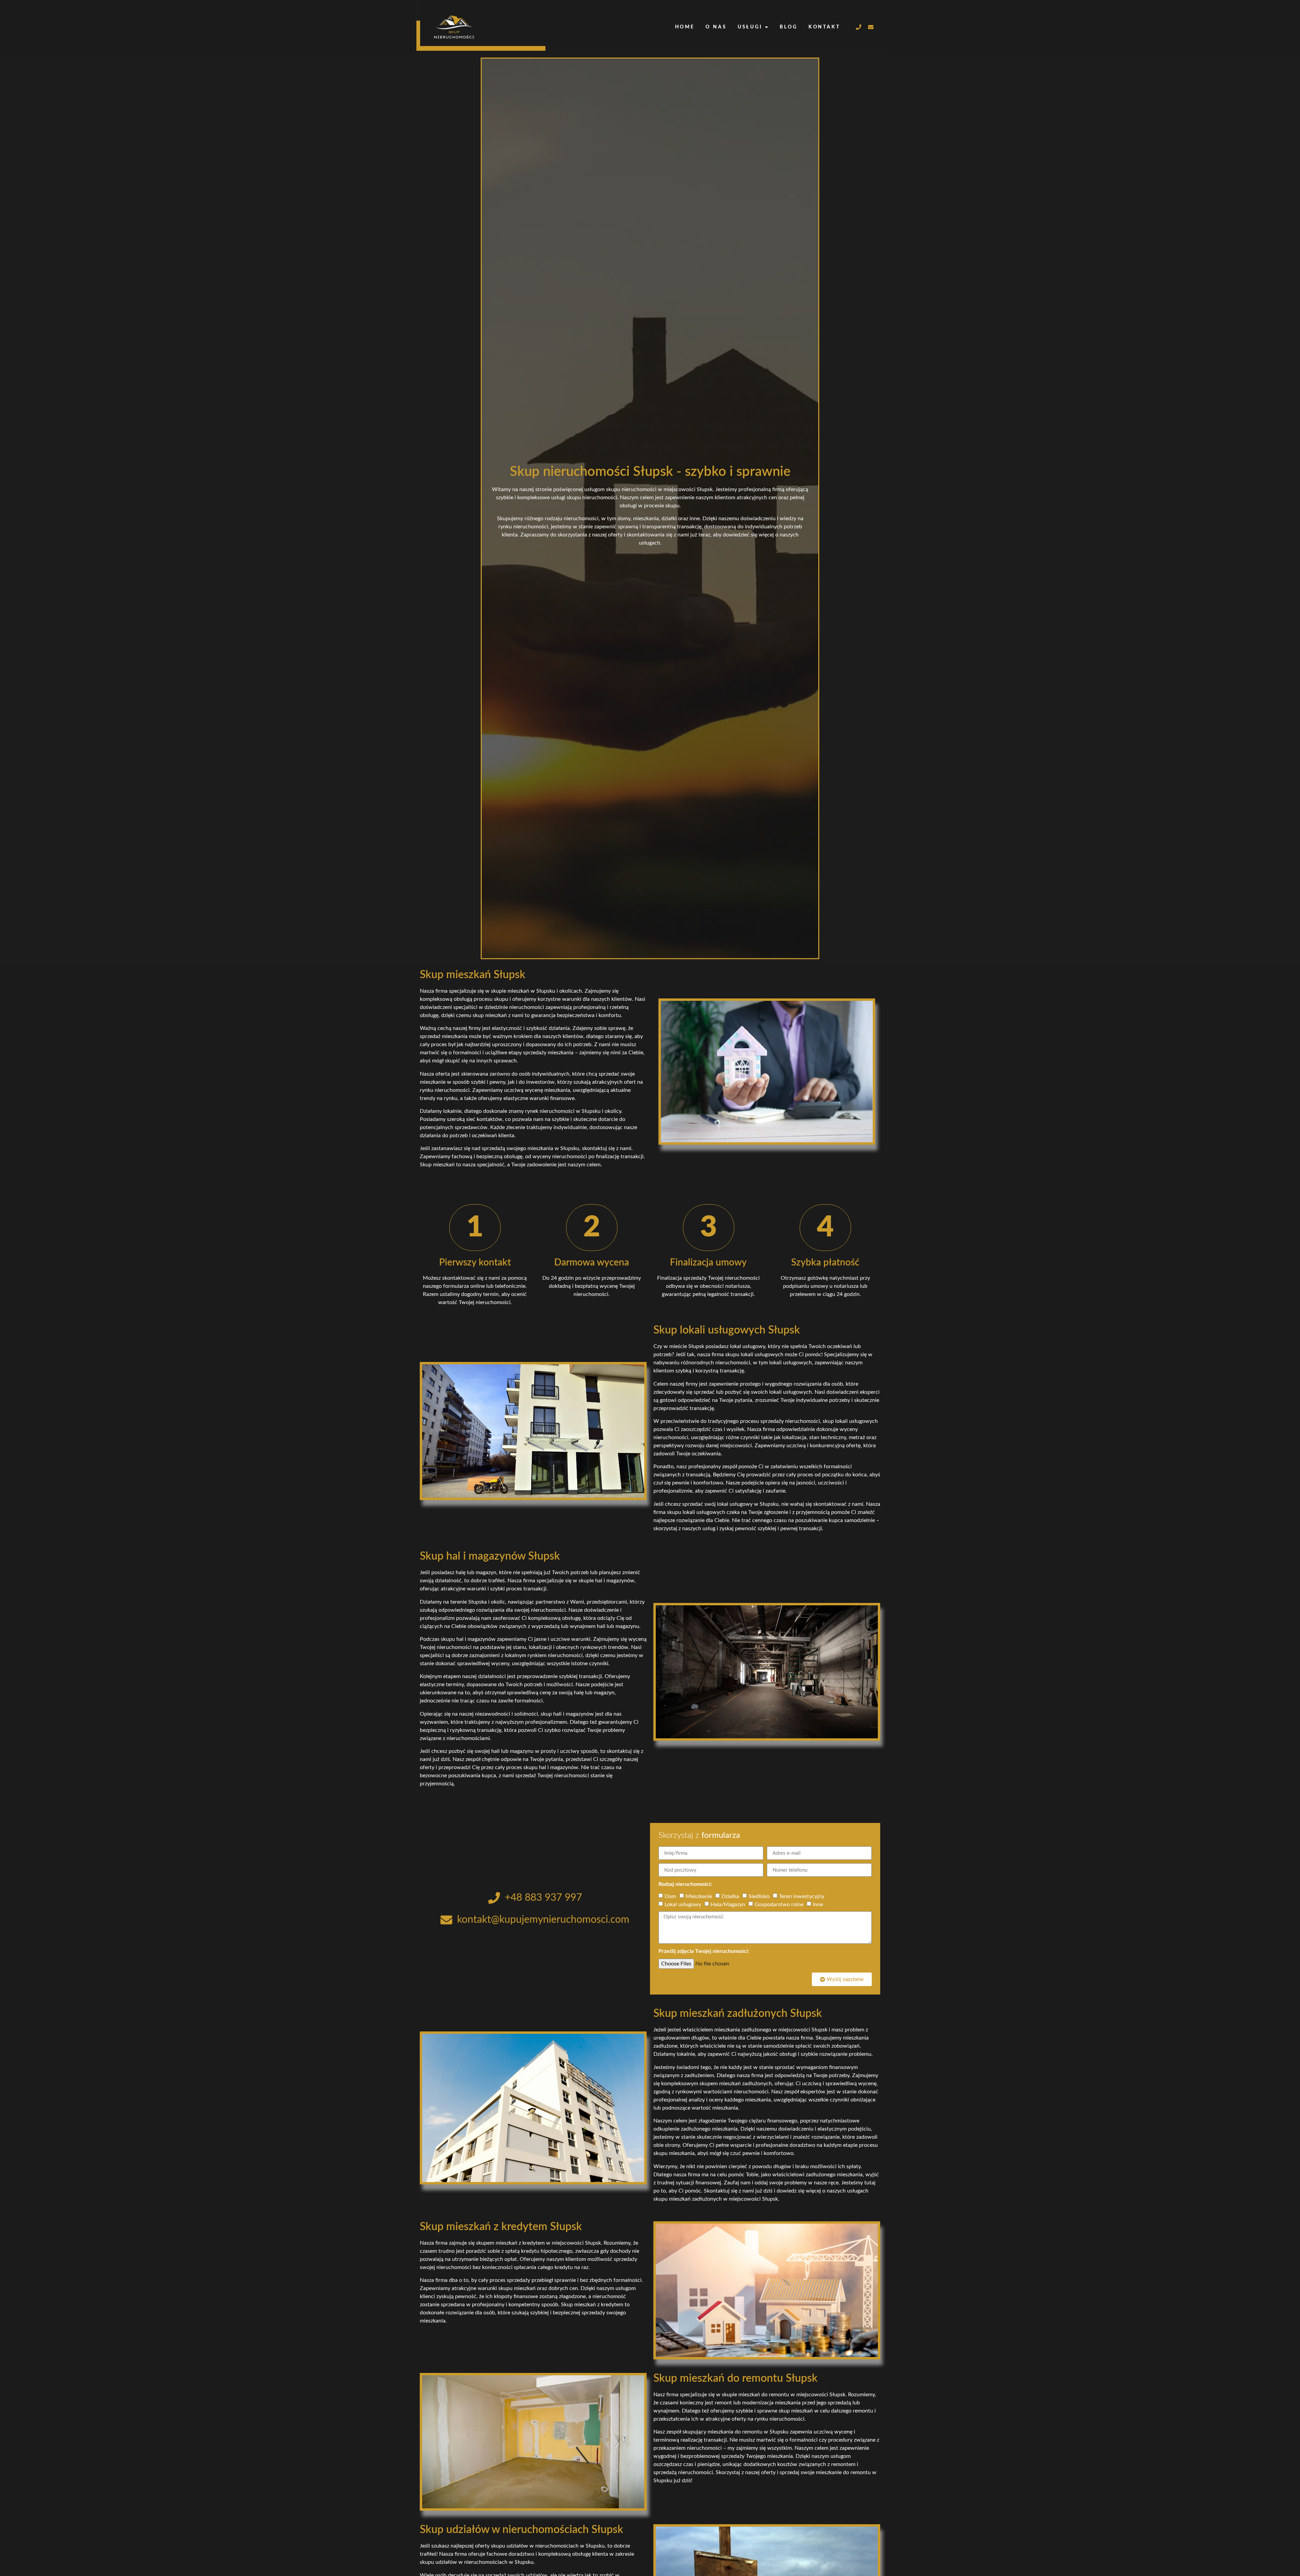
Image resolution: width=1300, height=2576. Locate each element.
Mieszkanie (699, 1896)
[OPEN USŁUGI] (766, 27)
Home (685, 27)
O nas (716, 27)
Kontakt (824, 27)
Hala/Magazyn (728, 1905)
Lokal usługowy (683, 1905)
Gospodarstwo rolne (779, 1905)
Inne (818, 1905)
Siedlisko (759, 1896)
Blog (789, 27)
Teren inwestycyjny (802, 1896)
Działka (730, 1896)
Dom (670, 1896)
